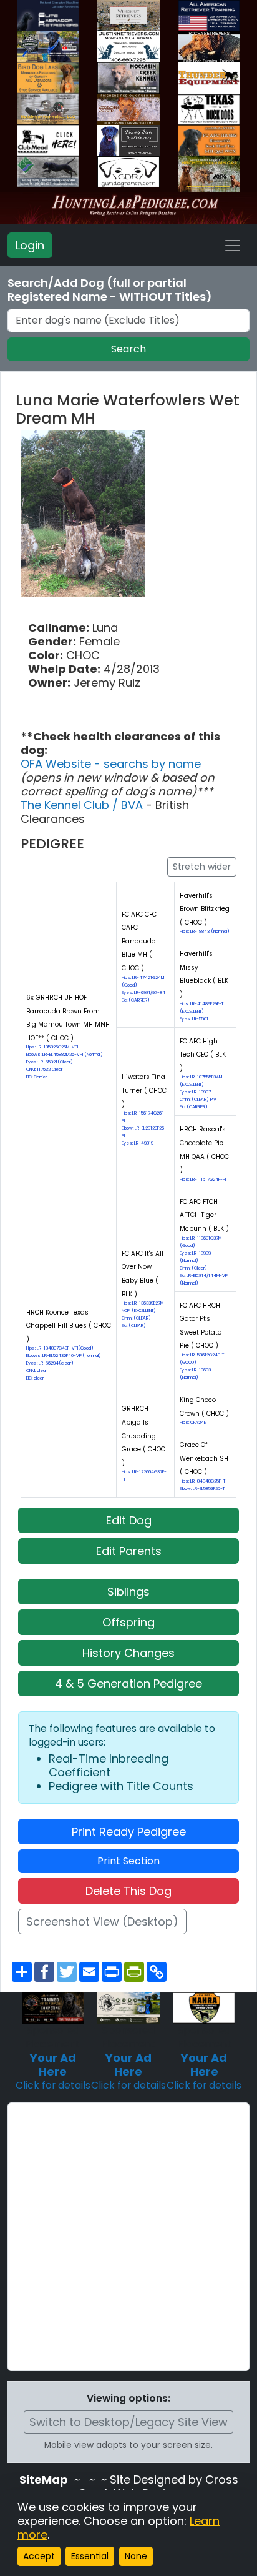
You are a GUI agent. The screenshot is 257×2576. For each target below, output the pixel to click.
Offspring (128, 1622)
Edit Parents (129, 1551)
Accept (39, 2556)
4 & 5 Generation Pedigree (128, 1683)
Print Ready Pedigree (129, 1832)
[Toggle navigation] (233, 246)
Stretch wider (202, 867)
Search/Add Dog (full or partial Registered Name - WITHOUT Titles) (110, 290)
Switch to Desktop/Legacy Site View (128, 2422)
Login (30, 245)
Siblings (128, 1592)
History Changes (128, 1653)
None (136, 2556)
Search (128, 349)
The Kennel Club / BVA (83, 805)
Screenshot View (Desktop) (102, 1922)
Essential (90, 2556)
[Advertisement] (128, 2237)
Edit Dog (129, 1520)
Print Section (128, 1861)
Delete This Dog (128, 1891)
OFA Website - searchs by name (111, 764)
